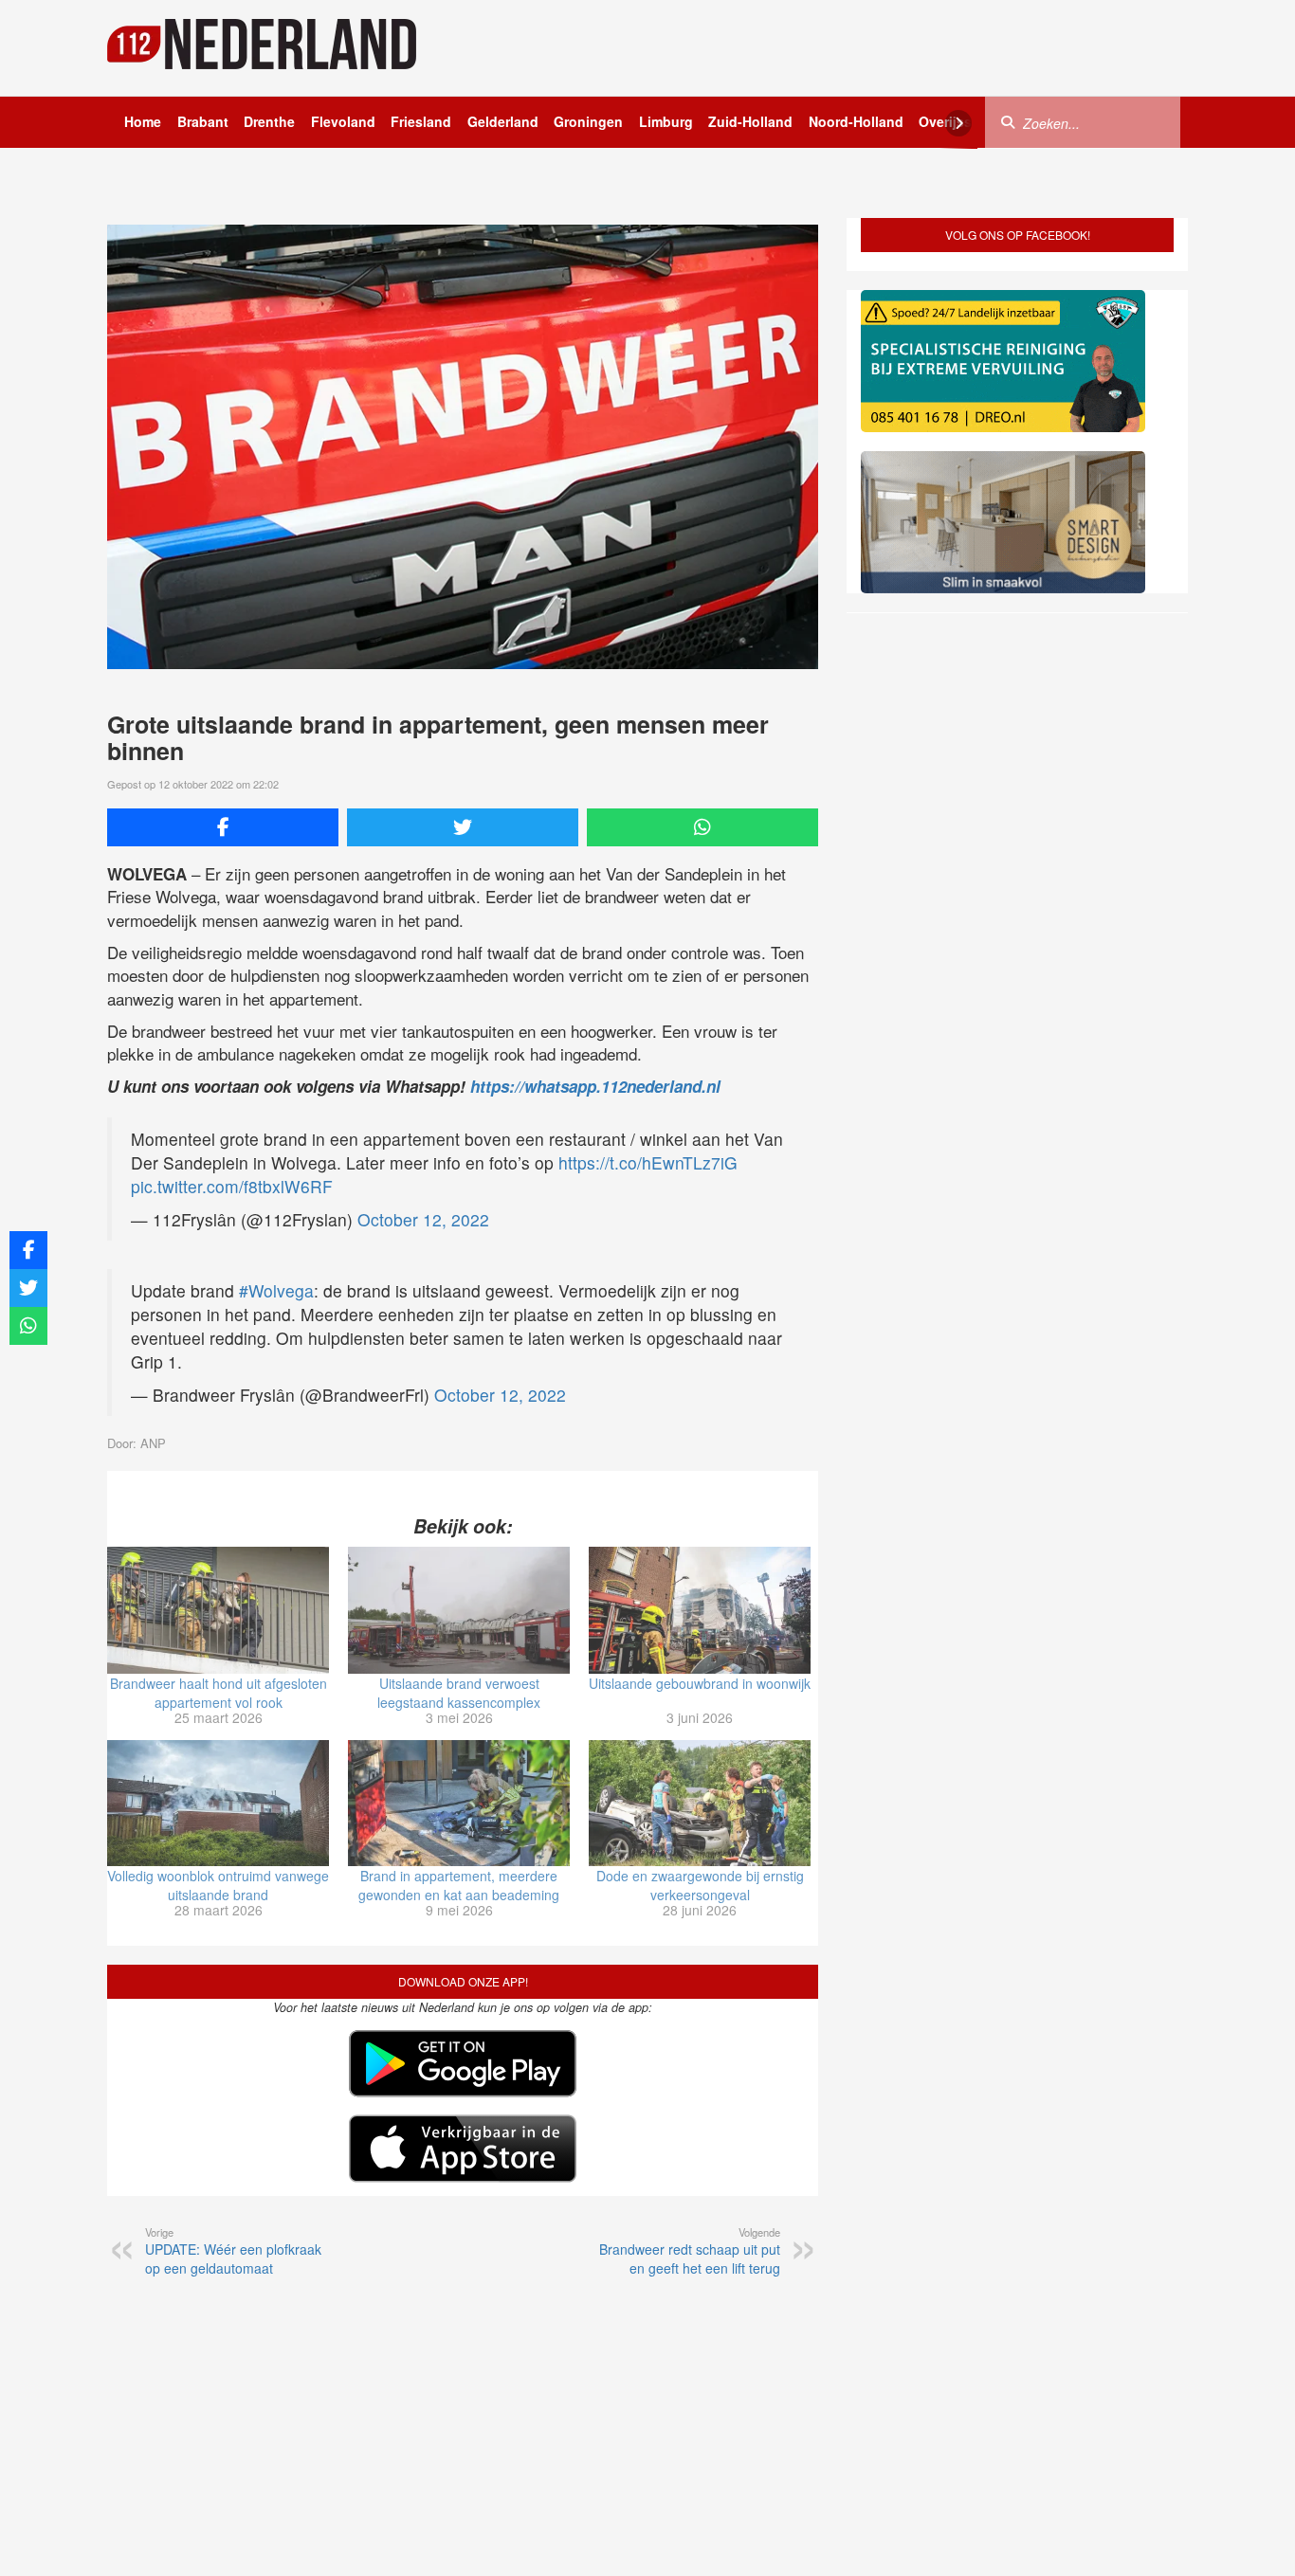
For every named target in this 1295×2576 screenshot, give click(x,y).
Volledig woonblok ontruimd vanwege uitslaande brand (218, 1885)
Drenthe (269, 121)
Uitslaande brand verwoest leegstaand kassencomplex (459, 1693)
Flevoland (343, 121)
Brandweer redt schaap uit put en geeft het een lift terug (690, 2251)
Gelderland (503, 121)
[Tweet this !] (463, 827)
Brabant (203, 121)
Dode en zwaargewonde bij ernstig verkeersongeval (700, 1885)
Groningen (588, 121)
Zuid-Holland (750, 121)
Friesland (421, 121)
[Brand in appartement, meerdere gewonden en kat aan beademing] (459, 1804)
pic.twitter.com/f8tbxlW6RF (232, 1186)
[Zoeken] (1008, 121)
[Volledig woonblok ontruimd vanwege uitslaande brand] (218, 1804)
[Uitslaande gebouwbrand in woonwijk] (700, 1610)
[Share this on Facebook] (223, 827)
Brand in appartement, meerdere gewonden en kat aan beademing (459, 1885)
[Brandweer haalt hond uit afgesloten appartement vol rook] (218, 1610)
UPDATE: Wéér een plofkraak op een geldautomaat (233, 2251)
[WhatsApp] (702, 827)
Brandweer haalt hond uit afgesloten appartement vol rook (219, 1693)
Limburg (666, 121)
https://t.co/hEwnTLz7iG (648, 1162)
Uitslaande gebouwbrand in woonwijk (700, 1683)
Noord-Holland (856, 121)
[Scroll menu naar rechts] (958, 123)
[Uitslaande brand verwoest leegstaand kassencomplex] (459, 1610)
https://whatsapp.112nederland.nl (595, 1086)
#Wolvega (276, 1290)
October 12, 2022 (423, 1219)
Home (143, 121)
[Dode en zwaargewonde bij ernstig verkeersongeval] (700, 1804)
